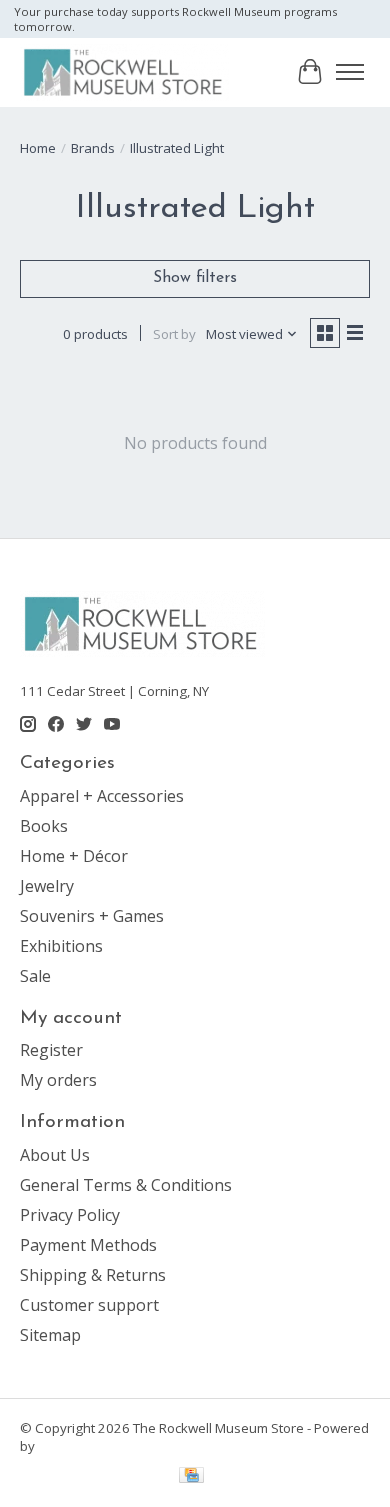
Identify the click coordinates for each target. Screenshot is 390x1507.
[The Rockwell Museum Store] (124, 72)
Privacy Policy (70, 1215)
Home (38, 148)
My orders (58, 1080)
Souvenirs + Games (92, 916)
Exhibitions (61, 946)
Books (44, 826)
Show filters (195, 278)
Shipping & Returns (93, 1275)
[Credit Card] (191, 1477)
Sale (35, 976)
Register (51, 1050)
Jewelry (47, 886)
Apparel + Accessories (102, 796)
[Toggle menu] (350, 72)
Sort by (174, 334)
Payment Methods (88, 1245)
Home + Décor (74, 856)
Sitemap (50, 1335)
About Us (55, 1155)
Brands (93, 148)
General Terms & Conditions (126, 1185)
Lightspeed (72, 1446)
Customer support (89, 1305)
